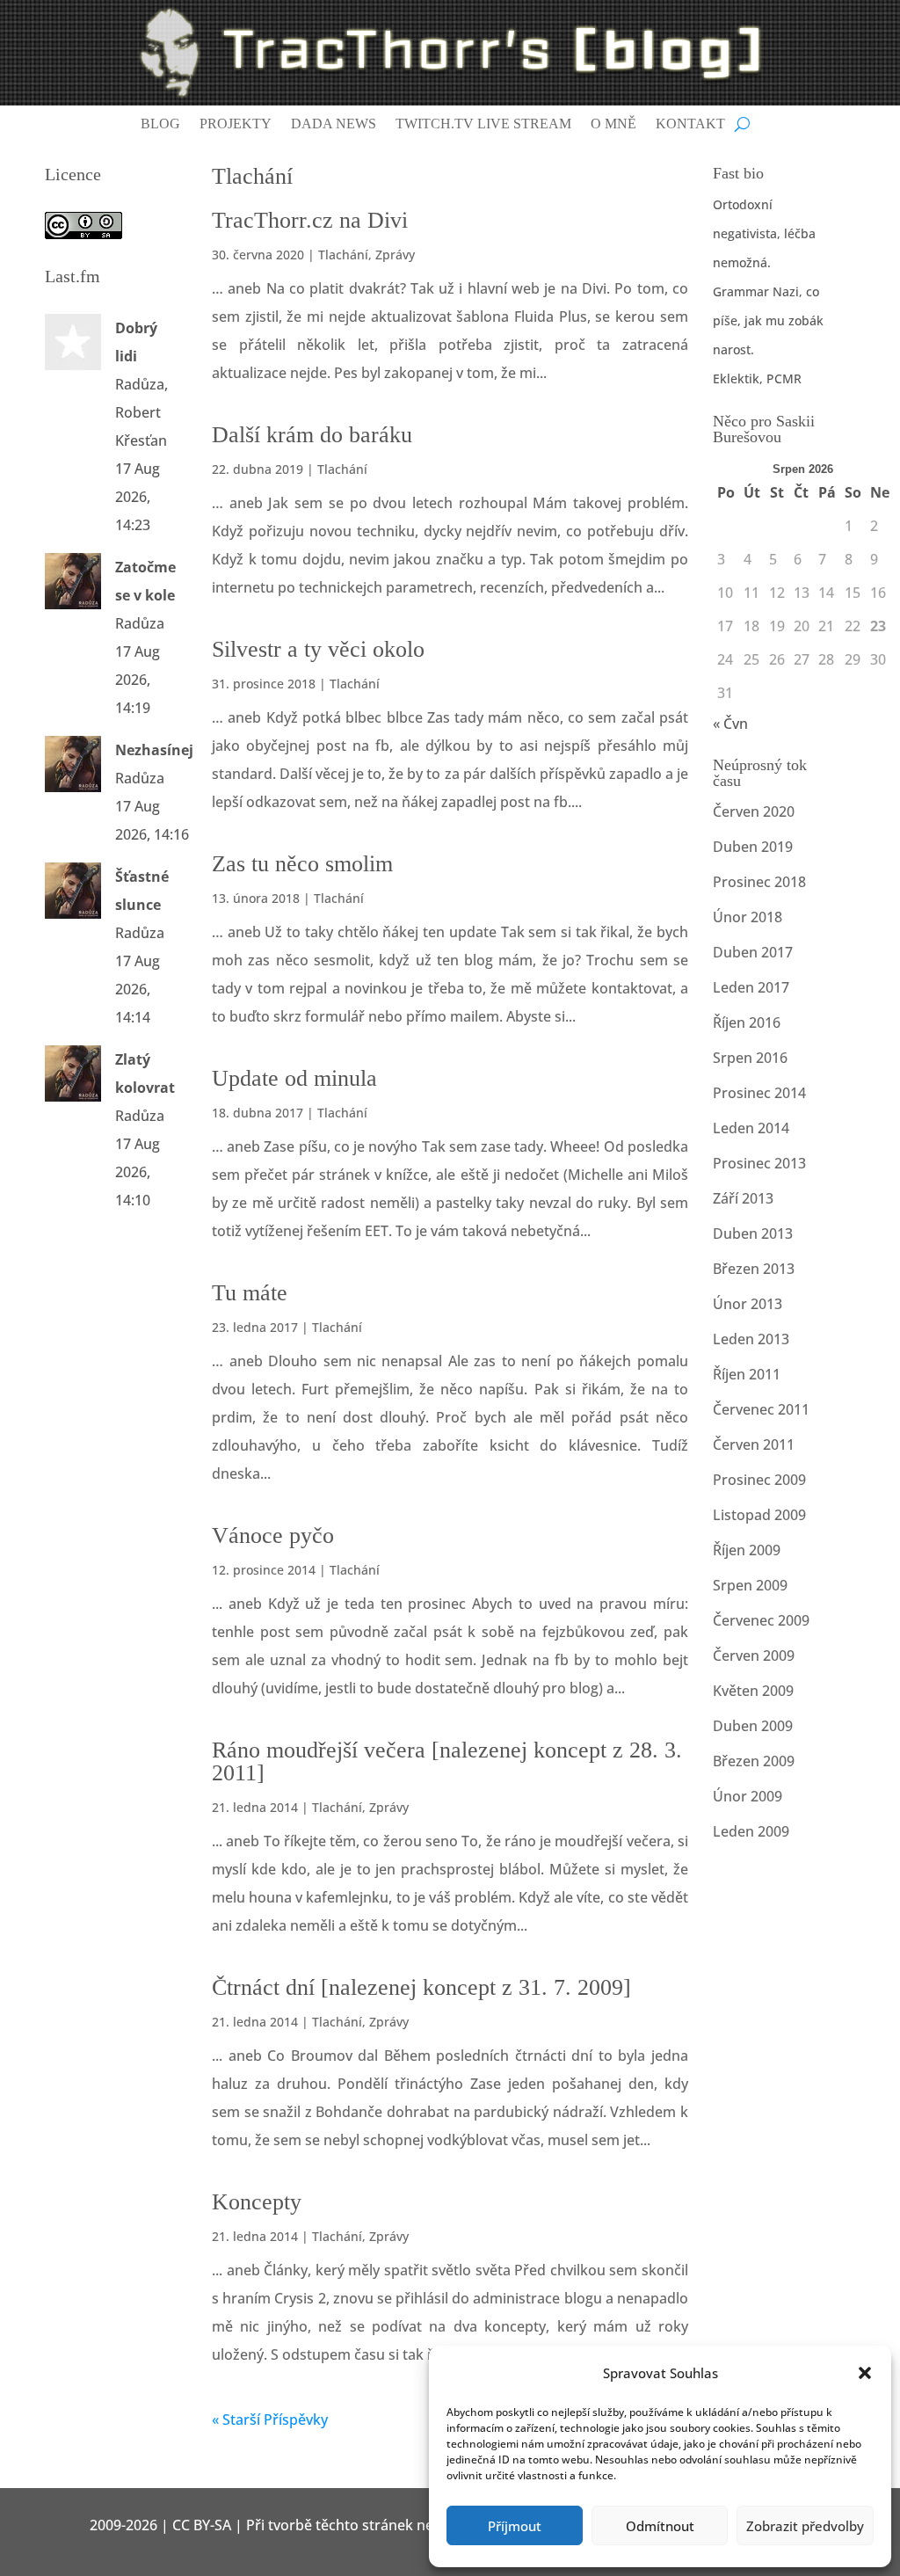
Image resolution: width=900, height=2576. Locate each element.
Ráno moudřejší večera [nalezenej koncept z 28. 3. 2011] (447, 1761)
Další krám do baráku (312, 435)
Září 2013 (743, 1198)
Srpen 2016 (750, 1058)
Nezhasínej (154, 750)
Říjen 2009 (747, 1550)
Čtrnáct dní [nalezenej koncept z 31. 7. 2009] (421, 1987)
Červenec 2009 (761, 1620)
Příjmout (515, 2526)
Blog (160, 124)
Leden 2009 (751, 1831)
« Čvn (730, 724)
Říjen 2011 (747, 1374)
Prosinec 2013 (759, 1163)
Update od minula (294, 1078)
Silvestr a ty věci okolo (318, 649)
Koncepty (257, 2202)
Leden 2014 (751, 1128)
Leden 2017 (751, 987)
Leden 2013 (751, 1339)
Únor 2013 (748, 1304)
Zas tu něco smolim (302, 864)
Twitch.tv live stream (483, 124)
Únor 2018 (748, 917)
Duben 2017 (753, 952)
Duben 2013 (753, 1233)
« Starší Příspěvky (270, 2420)
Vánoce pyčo (273, 1535)
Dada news (334, 124)
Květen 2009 (753, 1691)
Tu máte (250, 1293)
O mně (613, 124)
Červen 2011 (754, 1444)
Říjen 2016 (747, 1022)
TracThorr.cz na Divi (310, 220)
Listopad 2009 (759, 1515)
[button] (865, 2373)
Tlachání (343, 255)
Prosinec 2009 (759, 1480)
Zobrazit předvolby (805, 2526)
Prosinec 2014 (759, 1093)
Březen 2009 (754, 1761)
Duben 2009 (753, 1726)
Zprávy (395, 255)
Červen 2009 (754, 1655)
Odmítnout (660, 2526)
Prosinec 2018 (759, 882)
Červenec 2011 (761, 1409)
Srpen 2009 (750, 1585)
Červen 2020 (754, 811)
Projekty (236, 124)
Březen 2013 (754, 1269)
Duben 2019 (753, 847)
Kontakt (690, 124)
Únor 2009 (748, 1796)
